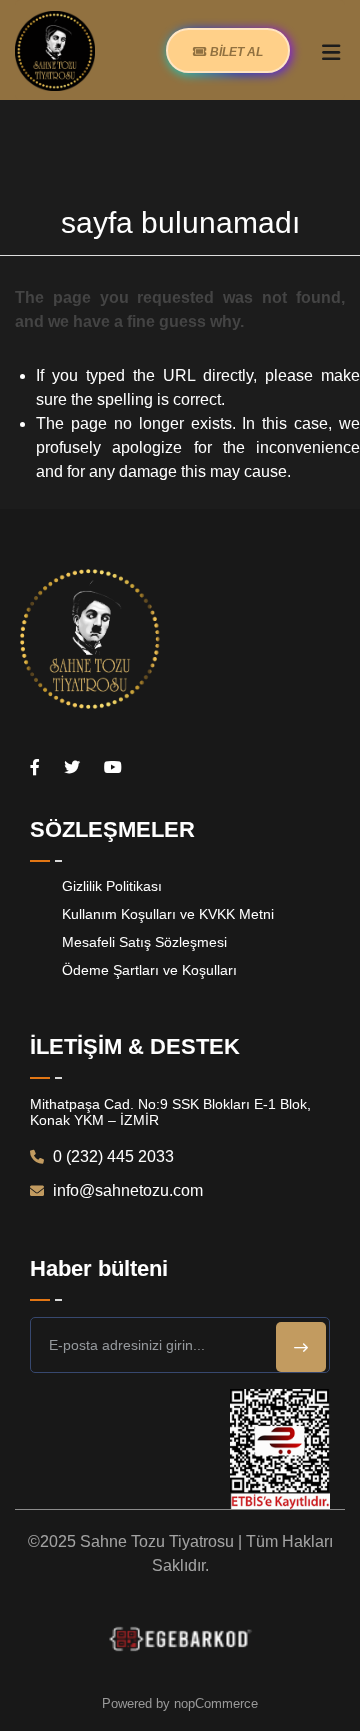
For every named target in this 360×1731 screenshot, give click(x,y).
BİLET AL (235, 52)
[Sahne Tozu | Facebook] (35, 767)
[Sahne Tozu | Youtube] (113, 767)
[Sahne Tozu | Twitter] (72, 767)
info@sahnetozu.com (126, 1190)
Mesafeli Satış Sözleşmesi (144, 942)
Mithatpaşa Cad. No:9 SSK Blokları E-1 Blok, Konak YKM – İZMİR (170, 1112)
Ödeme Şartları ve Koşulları (149, 970)
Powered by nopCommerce (180, 1703)
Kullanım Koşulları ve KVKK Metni (168, 914)
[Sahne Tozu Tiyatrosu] (55, 50)
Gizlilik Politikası (112, 886)
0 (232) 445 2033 (111, 1156)
